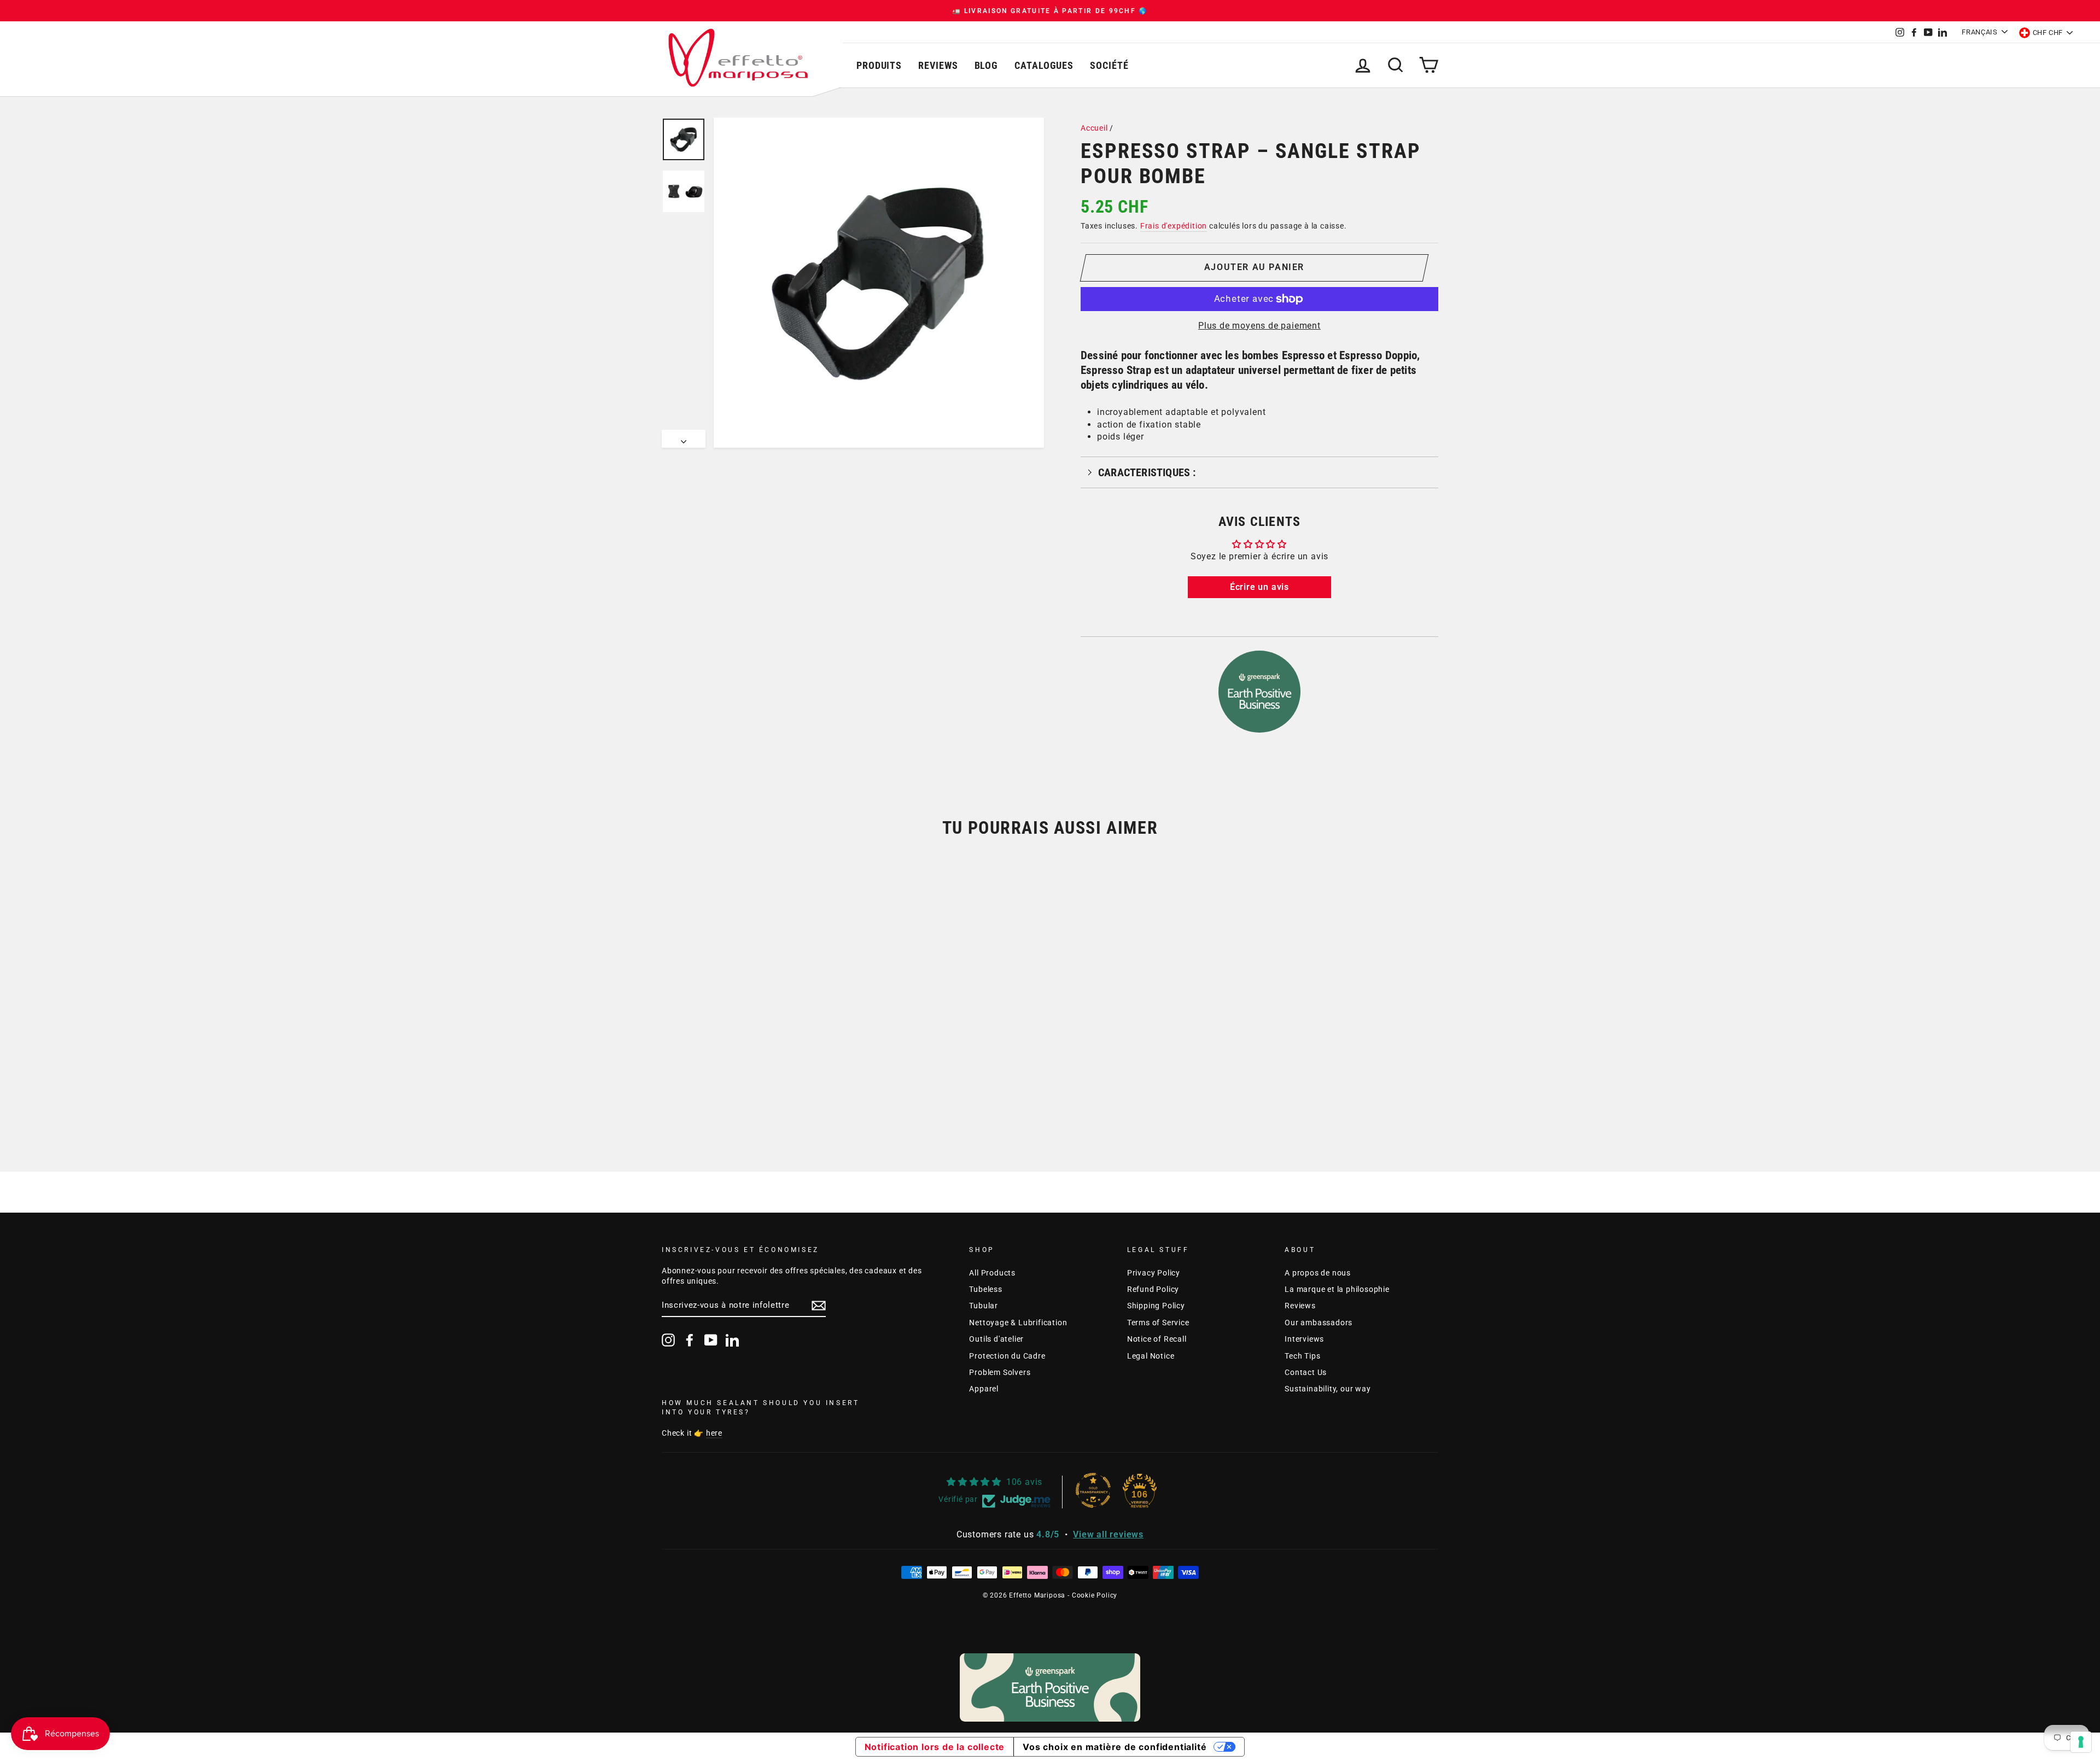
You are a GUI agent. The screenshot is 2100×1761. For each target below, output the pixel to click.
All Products (992, 1273)
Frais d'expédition (1174, 226)
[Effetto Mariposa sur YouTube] (711, 1340)
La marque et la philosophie (1337, 1289)
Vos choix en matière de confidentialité (1115, 1747)
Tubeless (985, 1289)
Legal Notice (1151, 1356)
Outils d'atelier (996, 1339)
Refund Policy (1153, 1289)
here (714, 1433)
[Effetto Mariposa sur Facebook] (690, 1340)
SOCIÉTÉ (1109, 65)
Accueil (1094, 128)
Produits (879, 65)
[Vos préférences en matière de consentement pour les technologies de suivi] (2081, 1742)
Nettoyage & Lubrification (1018, 1323)
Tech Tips (1302, 1356)
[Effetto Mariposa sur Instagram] (668, 1340)
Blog (987, 65)
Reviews (938, 65)
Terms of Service (1158, 1323)
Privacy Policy (1154, 1273)
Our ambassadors (1319, 1323)
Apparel (984, 1389)
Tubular (984, 1306)
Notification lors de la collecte (935, 1747)
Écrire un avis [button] (1259, 587)
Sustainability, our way (1328, 1389)
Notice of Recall (1157, 1339)
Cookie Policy (1095, 1595)
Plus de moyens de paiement (1259, 326)
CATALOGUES (1044, 65)
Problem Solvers (1000, 1372)
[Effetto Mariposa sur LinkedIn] (732, 1340)
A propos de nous (1318, 1273)
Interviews (1304, 1339)
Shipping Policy (1156, 1306)
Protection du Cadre (1007, 1356)
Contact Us (1306, 1372)
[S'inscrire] (819, 1306)
